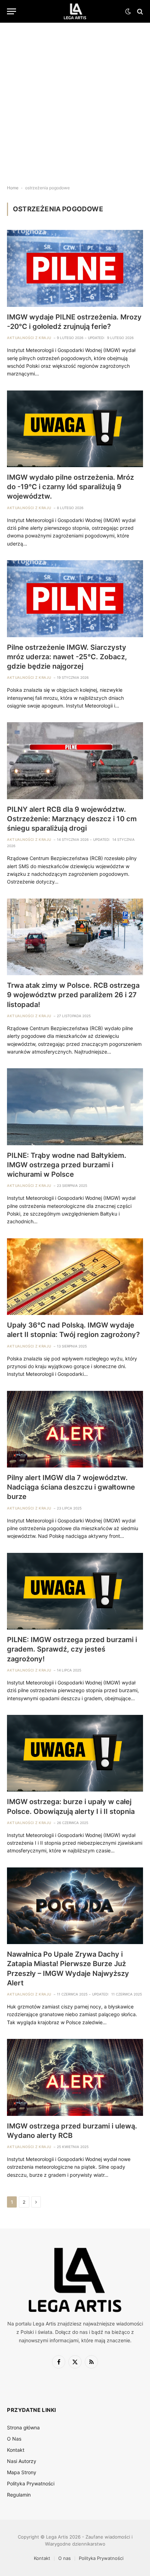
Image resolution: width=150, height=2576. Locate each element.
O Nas (14, 2439)
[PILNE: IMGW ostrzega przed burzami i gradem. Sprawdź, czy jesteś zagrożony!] (75, 1591)
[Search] (139, 11)
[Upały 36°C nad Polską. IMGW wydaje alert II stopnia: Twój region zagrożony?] (75, 1277)
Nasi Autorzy (22, 2461)
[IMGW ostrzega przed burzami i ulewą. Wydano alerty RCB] (75, 2077)
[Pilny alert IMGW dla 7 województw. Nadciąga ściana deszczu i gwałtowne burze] (75, 1429)
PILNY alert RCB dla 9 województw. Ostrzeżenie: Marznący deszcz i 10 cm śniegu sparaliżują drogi (72, 819)
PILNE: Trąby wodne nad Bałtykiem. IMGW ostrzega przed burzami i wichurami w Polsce (67, 1165)
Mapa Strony (22, 2472)
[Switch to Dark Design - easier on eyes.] (128, 12)
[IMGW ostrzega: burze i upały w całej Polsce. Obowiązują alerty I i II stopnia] (75, 1753)
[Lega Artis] (75, 11)
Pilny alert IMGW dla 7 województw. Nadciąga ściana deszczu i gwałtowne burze (71, 1487)
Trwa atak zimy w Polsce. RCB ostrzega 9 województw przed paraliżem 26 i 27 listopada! (73, 995)
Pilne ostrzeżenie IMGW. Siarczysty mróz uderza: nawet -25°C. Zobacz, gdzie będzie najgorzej (67, 657)
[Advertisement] (75, 98)
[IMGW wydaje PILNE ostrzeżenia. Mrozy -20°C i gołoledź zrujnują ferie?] (75, 268)
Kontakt (16, 2450)
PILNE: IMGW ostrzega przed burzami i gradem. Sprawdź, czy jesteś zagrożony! (72, 1649)
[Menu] (12, 11)
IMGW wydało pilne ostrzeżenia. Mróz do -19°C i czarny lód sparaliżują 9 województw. (70, 487)
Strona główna (23, 2427)
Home (13, 188)
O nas (65, 2558)
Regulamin (19, 2495)
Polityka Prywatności (31, 2483)
